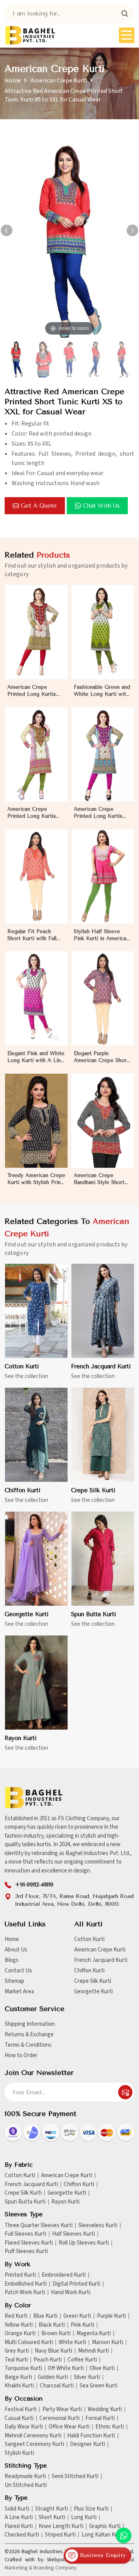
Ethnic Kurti (110, 2427)
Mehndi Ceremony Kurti (33, 2436)
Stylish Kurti (19, 2453)
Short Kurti (52, 2518)
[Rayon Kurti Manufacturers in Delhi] (36, 1683)
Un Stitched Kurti (26, 2485)
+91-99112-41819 (34, 1885)
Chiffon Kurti (23, 1490)
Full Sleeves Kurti (25, 2234)
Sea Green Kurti (98, 2386)
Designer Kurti (87, 2444)
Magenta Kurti (94, 2334)
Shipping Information (30, 2024)
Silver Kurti (87, 2377)
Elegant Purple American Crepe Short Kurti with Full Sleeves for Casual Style (101, 1057)
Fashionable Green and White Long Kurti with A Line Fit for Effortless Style (102, 691)
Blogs (12, 1960)
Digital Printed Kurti (76, 2284)
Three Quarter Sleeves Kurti (39, 2226)
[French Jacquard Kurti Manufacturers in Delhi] (103, 1311)
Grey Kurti (17, 2351)
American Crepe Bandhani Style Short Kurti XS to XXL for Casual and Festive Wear (99, 1179)
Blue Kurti (45, 2316)
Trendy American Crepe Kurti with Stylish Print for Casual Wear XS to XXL (36, 1179)
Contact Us (18, 1971)
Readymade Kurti (25, 2476)
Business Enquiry (102, 2555)
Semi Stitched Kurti (75, 2476)
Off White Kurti (66, 2368)
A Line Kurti (19, 2518)
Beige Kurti (18, 2377)
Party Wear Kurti (62, 2410)
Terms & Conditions (28, 2045)
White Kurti (72, 2343)
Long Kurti (84, 2518)
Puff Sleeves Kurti (26, 2252)
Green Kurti (77, 2316)
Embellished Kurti (26, 2284)
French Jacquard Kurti (101, 1366)
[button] (132, 230)
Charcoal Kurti (57, 2386)
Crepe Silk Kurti (93, 1490)
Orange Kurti (20, 2334)
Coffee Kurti (82, 2360)
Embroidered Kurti (64, 2275)
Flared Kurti (19, 2526)
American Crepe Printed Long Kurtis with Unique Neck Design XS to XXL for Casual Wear (35, 691)
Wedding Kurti (105, 2410)
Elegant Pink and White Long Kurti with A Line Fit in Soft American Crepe (36, 1057)
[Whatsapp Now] (124, 2535)
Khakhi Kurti (19, 2386)
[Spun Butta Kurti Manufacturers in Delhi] (103, 1559)
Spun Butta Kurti (94, 1614)
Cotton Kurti (22, 1366)
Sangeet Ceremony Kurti (34, 2444)
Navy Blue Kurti (53, 2351)
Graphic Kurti (105, 2526)
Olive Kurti (102, 2368)
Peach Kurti (48, 2360)
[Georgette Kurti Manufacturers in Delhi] (36, 1559)
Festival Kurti (21, 2410)
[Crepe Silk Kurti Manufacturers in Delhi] (103, 1435)
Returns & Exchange (29, 2035)
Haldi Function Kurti (91, 2436)
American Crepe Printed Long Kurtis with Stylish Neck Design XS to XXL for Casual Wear (35, 813)
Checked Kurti (22, 2535)
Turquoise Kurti (23, 2368)
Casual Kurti (19, 2418)
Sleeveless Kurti (98, 2226)
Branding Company (55, 2568)
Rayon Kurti (21, 1738)
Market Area (19, 1992)
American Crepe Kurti (59, 81)
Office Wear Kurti (69, 2427)
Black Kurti (52, 2325)
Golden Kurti (53, 2377)
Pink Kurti (82, 2325)
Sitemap (14, 1981)
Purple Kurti (111, 2316)
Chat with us (101, 506)
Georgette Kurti (27, 1614)
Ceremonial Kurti (59, 2418)
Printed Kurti (20, 2275)
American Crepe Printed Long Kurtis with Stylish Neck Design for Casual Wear (98, 813)
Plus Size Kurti (91, 2509)
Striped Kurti (60, 2535)
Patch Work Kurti (25, 2293)
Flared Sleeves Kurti (29, 2243)
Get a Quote (39, 506)
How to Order (21, 2055)
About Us (16, 1950)
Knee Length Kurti (61, 2526)
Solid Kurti (17, 2509)
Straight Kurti (52, 2509)
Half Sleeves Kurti (74, 2234)
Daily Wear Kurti (24, 2427)
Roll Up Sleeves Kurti (84, 2243)
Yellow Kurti (19, 2325)
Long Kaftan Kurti (103, 2535)
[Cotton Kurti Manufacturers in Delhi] (36, 1311)
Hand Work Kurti (71, 2293)
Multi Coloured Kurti (29, 2343)
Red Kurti (16, 2316)
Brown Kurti (56, 2334)
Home (13, 81)
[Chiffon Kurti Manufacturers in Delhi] (36, 1435)
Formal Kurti (100, 2418)
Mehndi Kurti (93, 2351)
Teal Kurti (16, 2360)
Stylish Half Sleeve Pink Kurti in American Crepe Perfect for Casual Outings (101, 935)
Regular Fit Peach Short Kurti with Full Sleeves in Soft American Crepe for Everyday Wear (32, 935)
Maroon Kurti (108, 2343)
